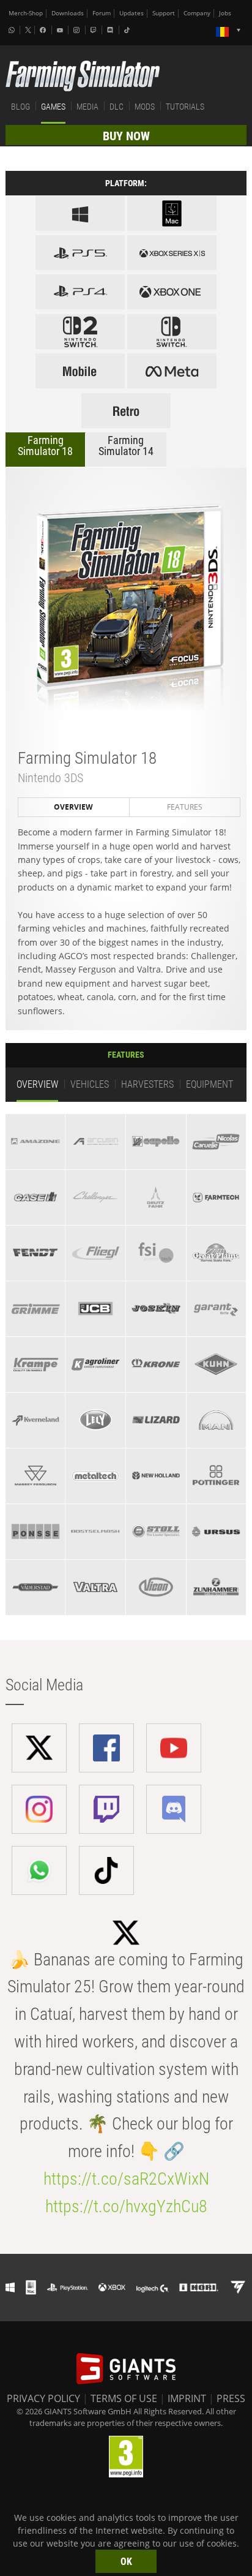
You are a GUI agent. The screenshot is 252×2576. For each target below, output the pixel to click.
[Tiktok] (128, 30)
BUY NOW (126, 136)
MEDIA (87, 107)
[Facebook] (44, 30)
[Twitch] (95, 30)
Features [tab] (185, 807)
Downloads (68, 13)
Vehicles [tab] (90, 1084)
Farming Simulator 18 (45, 446)
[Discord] (111, 30)
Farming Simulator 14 (126, 446)
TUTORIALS (185, 107)
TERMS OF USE (124, 2398)
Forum (102, 13)
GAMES (53, 107)
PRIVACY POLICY (43, 2398)
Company (197, 13)
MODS (145, 107)
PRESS (231, 2398)
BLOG (20, 107)
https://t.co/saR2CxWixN (126, 2179)
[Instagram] (78, 30)
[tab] (35, 1142)
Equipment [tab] (209, 1084)
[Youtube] (61, 30)
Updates (132, 13)
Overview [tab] (73, 807)
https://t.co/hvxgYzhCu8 (126, 2206)
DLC (117, 107)
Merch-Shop (26, 13)
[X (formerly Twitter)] (28, 30)
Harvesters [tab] (147, 1084)
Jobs (225, 13)
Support (164, 13)
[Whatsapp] (13, 30)
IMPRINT (187, 2398)
